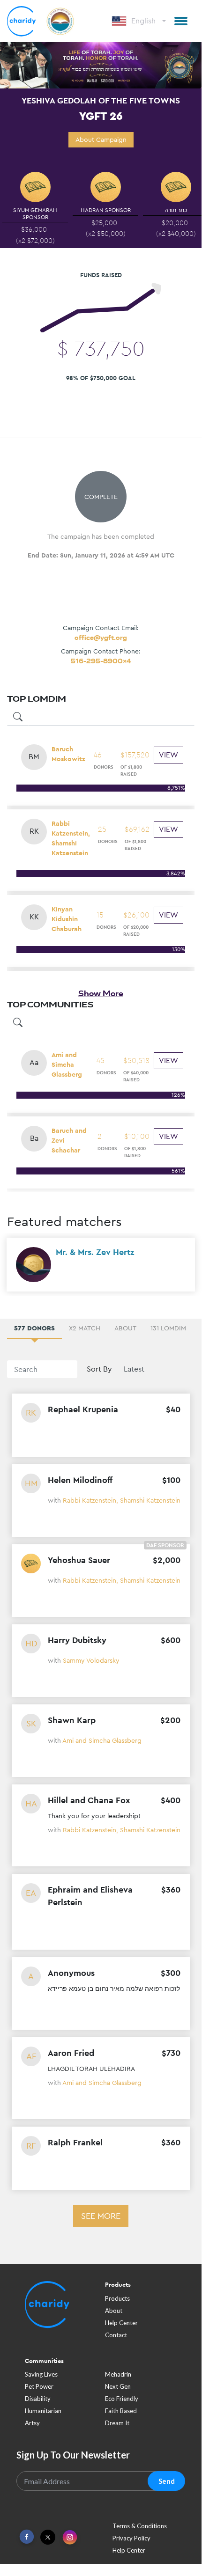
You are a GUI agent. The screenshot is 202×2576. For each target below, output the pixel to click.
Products (117, 2298)
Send (167, 2481)
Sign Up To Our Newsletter (73, 2455)
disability (38, 2399)
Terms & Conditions (140, 2526)
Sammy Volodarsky (91, 1660)
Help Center (121, 2323)
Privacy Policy (131, 2538)
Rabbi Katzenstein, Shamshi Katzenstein (122, 1500)
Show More (101, 993)
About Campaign (101, 139)
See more (101, 2216)
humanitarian (43, 2411)
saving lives (41, 2374)
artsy (32, 2423)
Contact (116, 2335)
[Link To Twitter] (48, 2537)
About (114, 2311)
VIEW (168, 755)
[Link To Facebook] (27, 2537)
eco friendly (122, 2399)
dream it (117, 2423)
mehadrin (118, 2374)
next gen (118, 2386)
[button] (181, 21)
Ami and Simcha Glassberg (102, 1740)
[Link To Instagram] (70, 2538)
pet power (39, 2386)
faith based (121, 2411)
